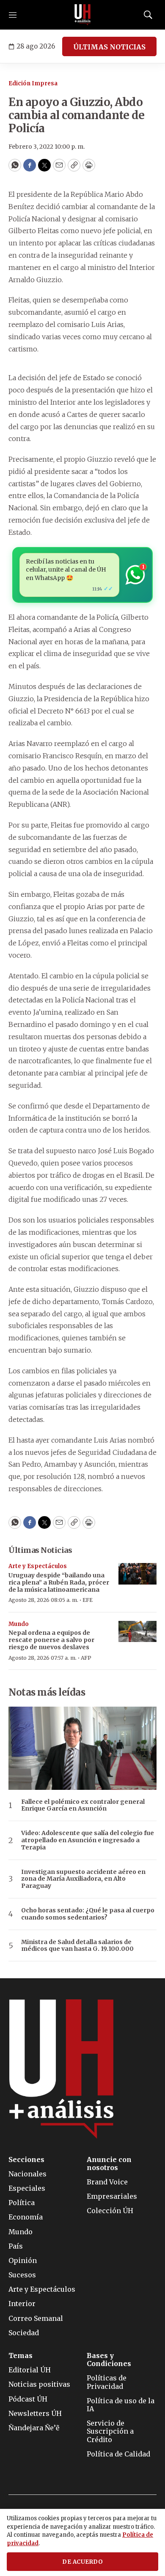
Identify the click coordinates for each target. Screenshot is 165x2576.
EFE (88, 1600)
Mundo (19, 1624)
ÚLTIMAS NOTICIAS (109, 47)
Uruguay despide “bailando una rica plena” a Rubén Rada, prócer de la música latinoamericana (59, 1582)
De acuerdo (82, 2562)
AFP (86, 1658)
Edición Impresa (33, 83)
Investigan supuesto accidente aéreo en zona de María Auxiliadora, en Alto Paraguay (83, 1879)
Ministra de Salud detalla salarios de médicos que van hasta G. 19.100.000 (77, 1946)
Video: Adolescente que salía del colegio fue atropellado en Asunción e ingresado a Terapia (88, 1840)
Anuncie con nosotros (109, 2164)
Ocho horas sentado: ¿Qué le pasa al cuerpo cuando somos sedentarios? (88, 1914)
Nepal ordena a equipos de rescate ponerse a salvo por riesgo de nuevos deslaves (51, 1640)
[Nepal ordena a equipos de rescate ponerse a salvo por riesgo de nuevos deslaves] (137, 1632)
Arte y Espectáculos (38, 1566)
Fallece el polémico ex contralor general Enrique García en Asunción (83, 1805)
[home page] (82, 15)
